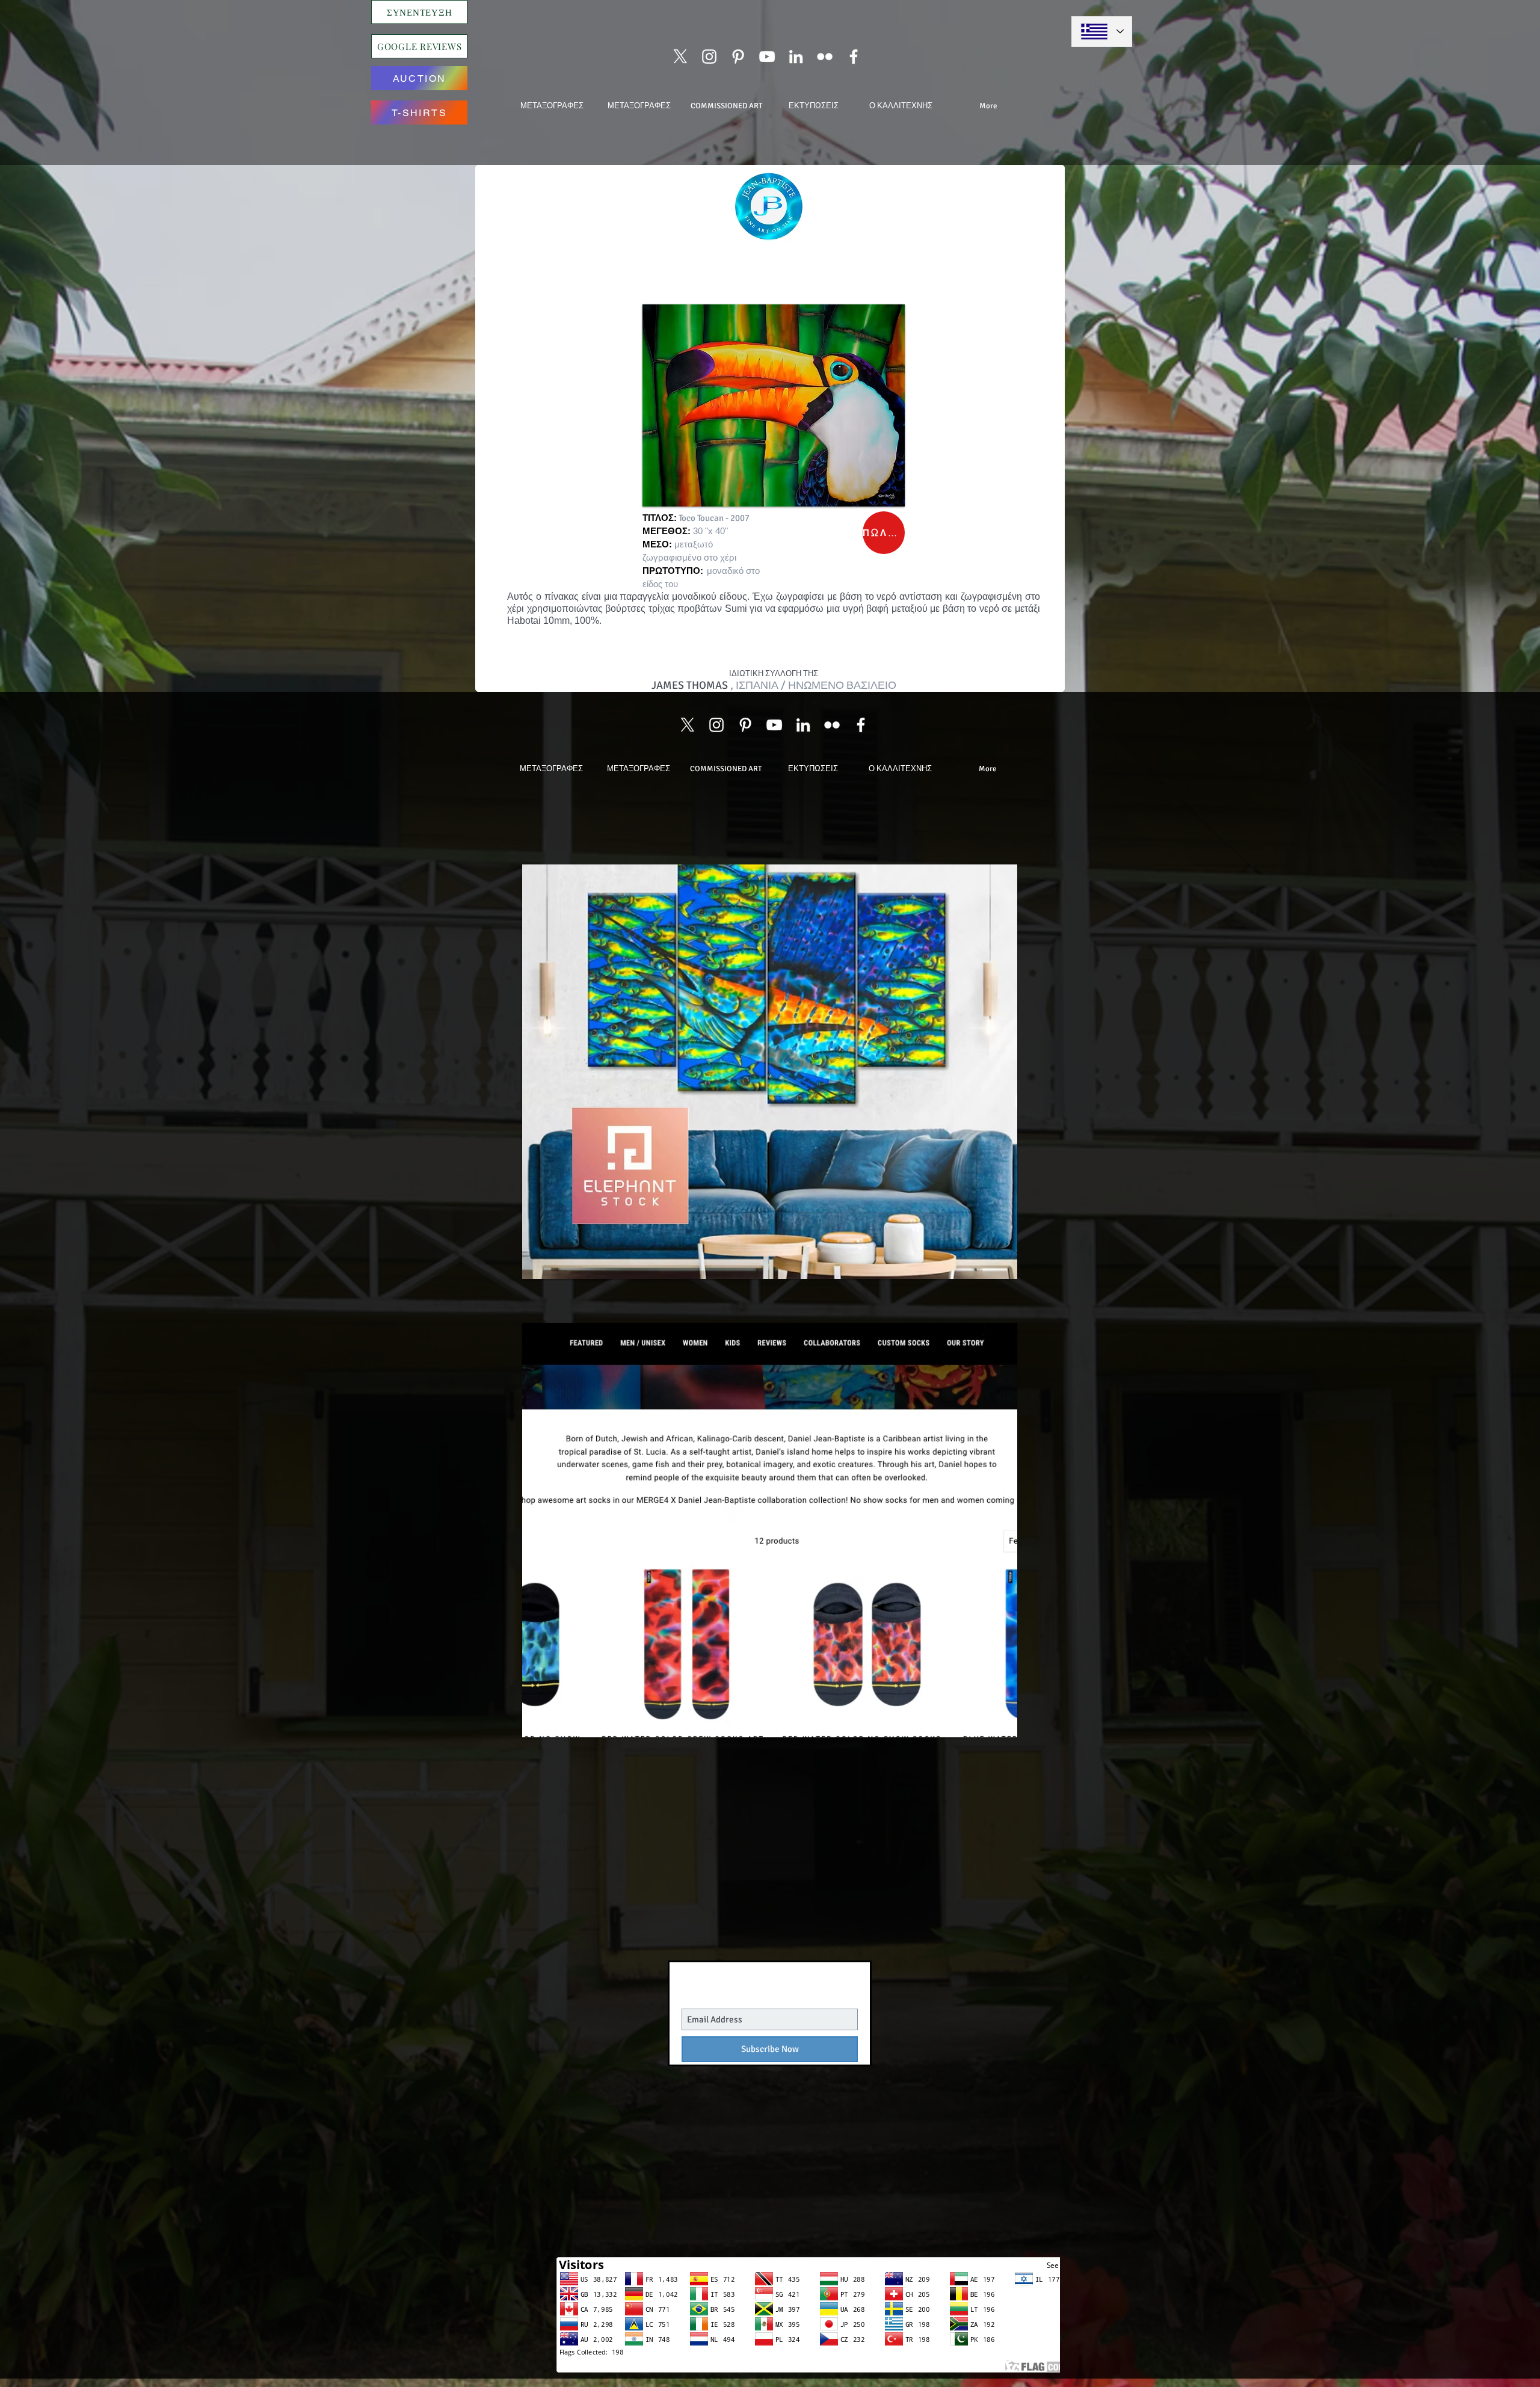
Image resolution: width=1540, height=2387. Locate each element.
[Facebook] (854, 57)
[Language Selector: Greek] (1102, 32)
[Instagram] (709, 57)
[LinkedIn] (796, 57)
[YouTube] (767, 57)
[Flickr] (825, 57)
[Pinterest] (738, 57)
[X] (680, 57)
